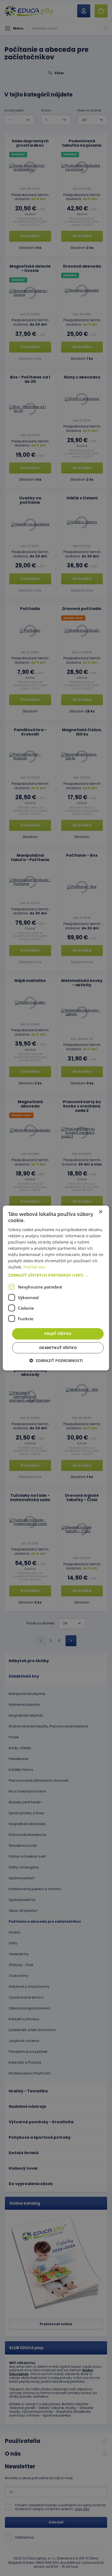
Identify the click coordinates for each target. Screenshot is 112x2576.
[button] (56, 1275)
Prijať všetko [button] (58, 1334)
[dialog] (56, 1288)
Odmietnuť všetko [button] (58, 1348)
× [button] (100, 1212)
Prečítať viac (34, 1267)
